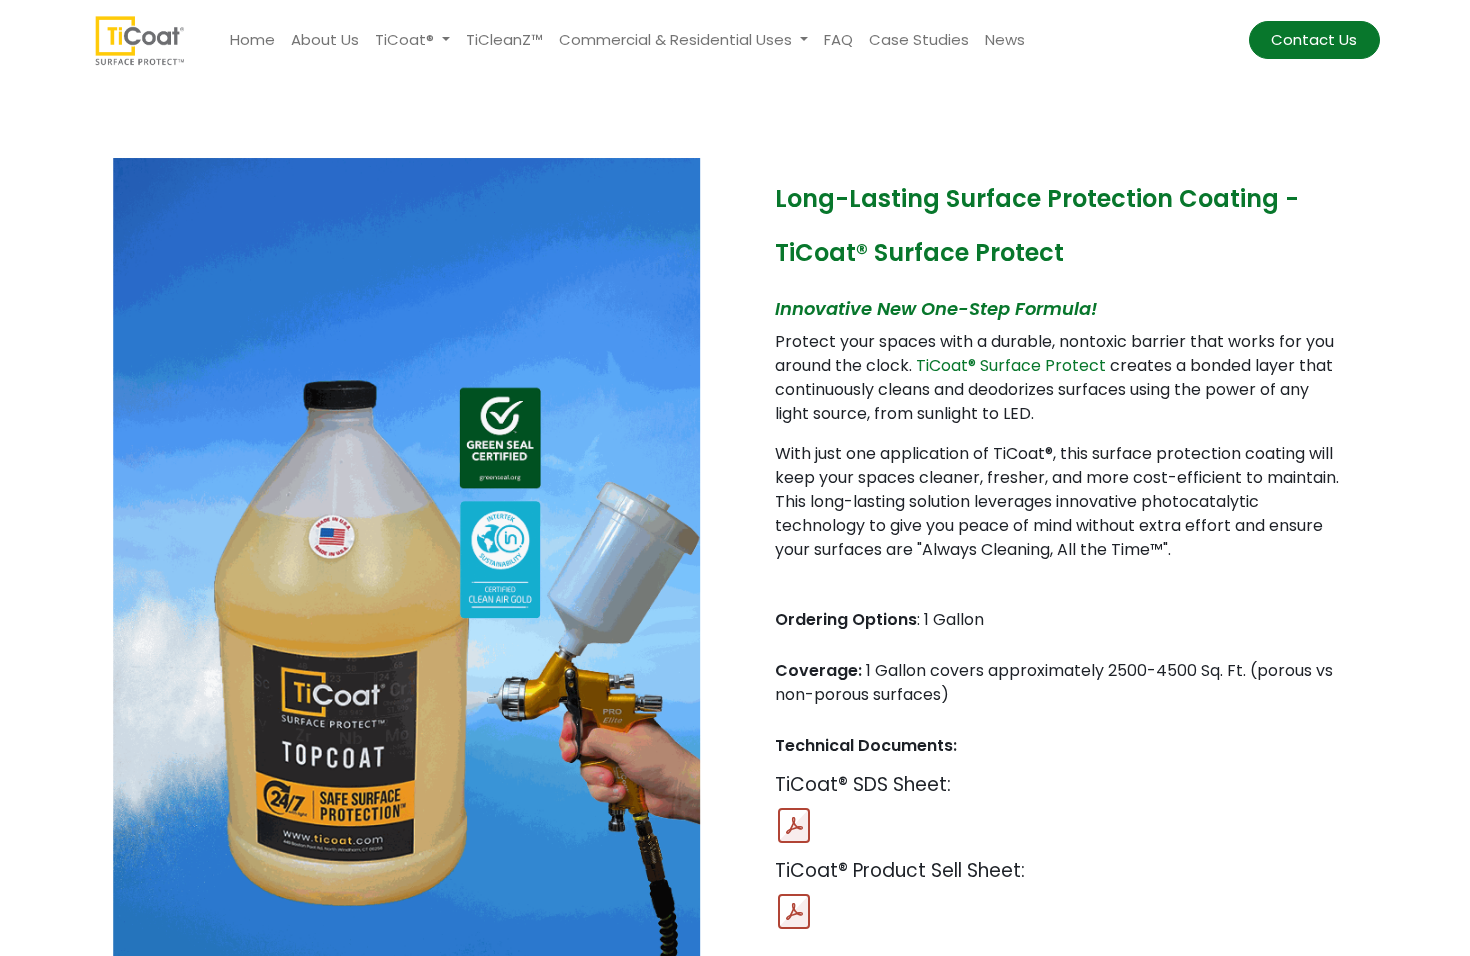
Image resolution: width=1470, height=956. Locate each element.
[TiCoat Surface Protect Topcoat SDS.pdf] (794, 826)
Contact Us (1314, 39)
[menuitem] (252, 40)
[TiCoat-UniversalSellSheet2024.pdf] (794, 912)
